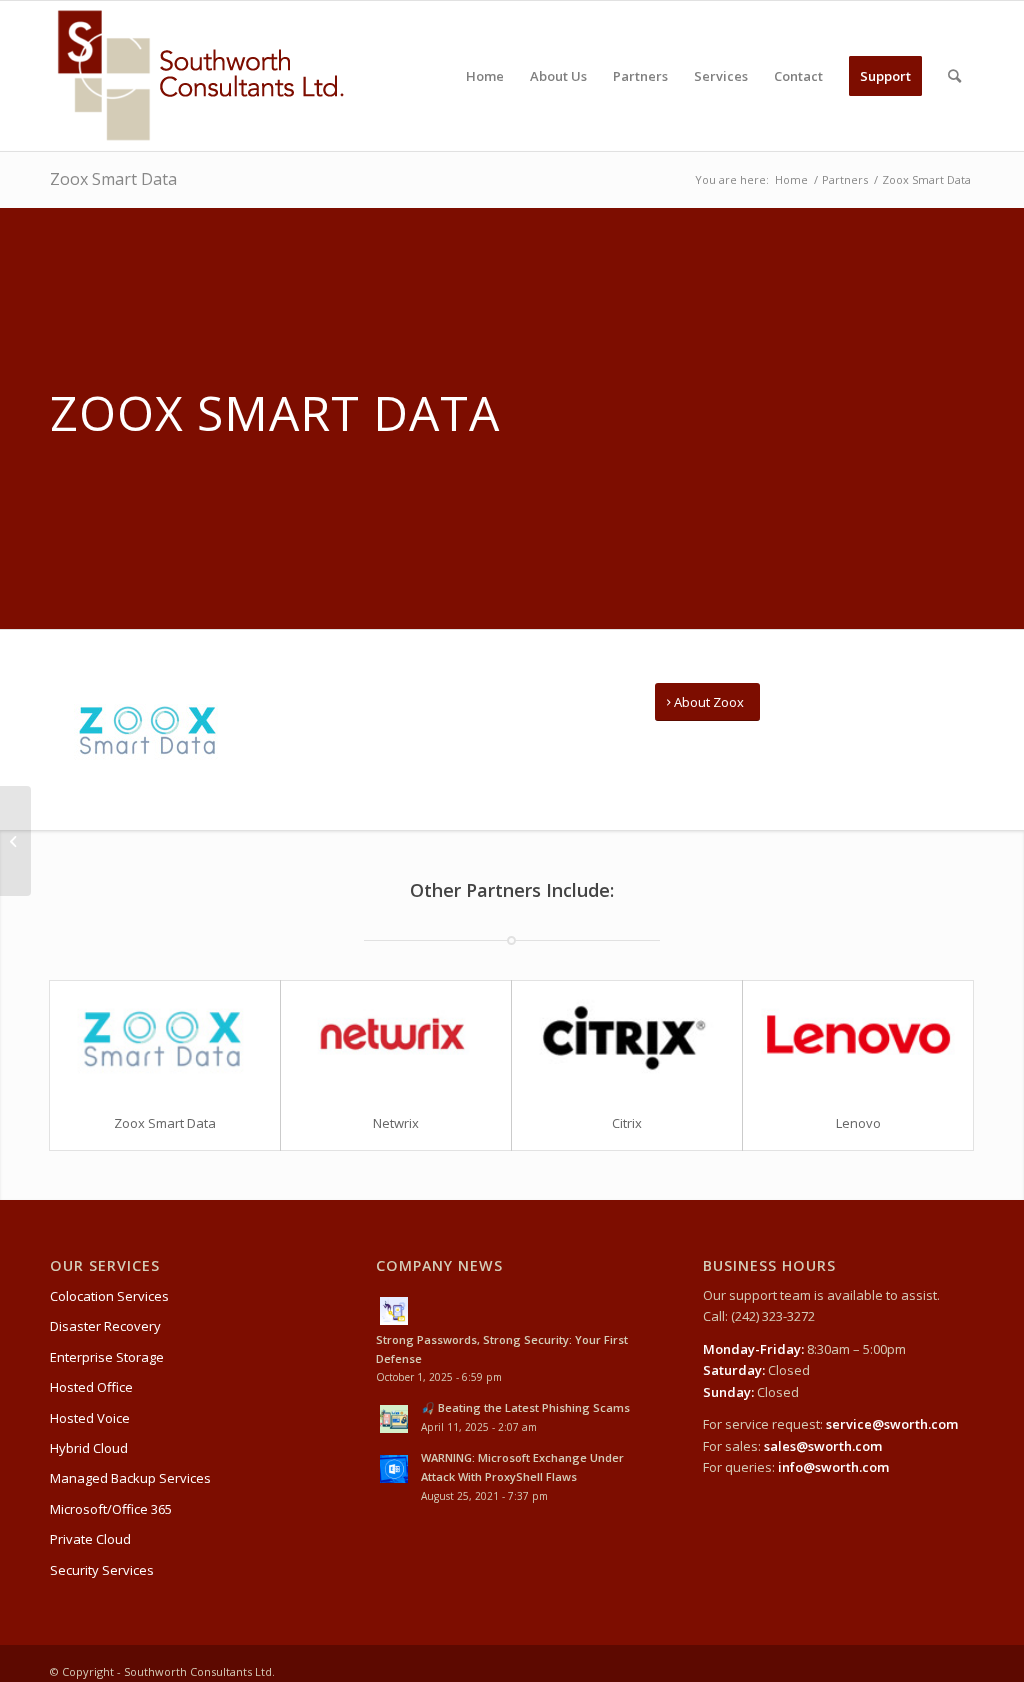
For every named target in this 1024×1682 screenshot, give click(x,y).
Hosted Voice (90, 1418)
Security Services (102, 1570)
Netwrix (396, 1123)
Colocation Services (109, 1296)
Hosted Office (91, 1387)
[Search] (954, 76)
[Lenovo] (858, 1038)
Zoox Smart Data (113, 179)
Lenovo (858, 1123)
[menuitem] (485, 76)
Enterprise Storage (107, 1357)
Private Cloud (90, 1539)
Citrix (627, 1123)
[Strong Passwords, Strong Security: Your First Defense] (511, 1309)
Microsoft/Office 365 (111, 1509)
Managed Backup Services (130, 1478)
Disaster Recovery (105, 1326)
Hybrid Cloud (89, 1448)
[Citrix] (627, 1038)
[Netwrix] (396, 1038)
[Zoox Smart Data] (165, 1038)
